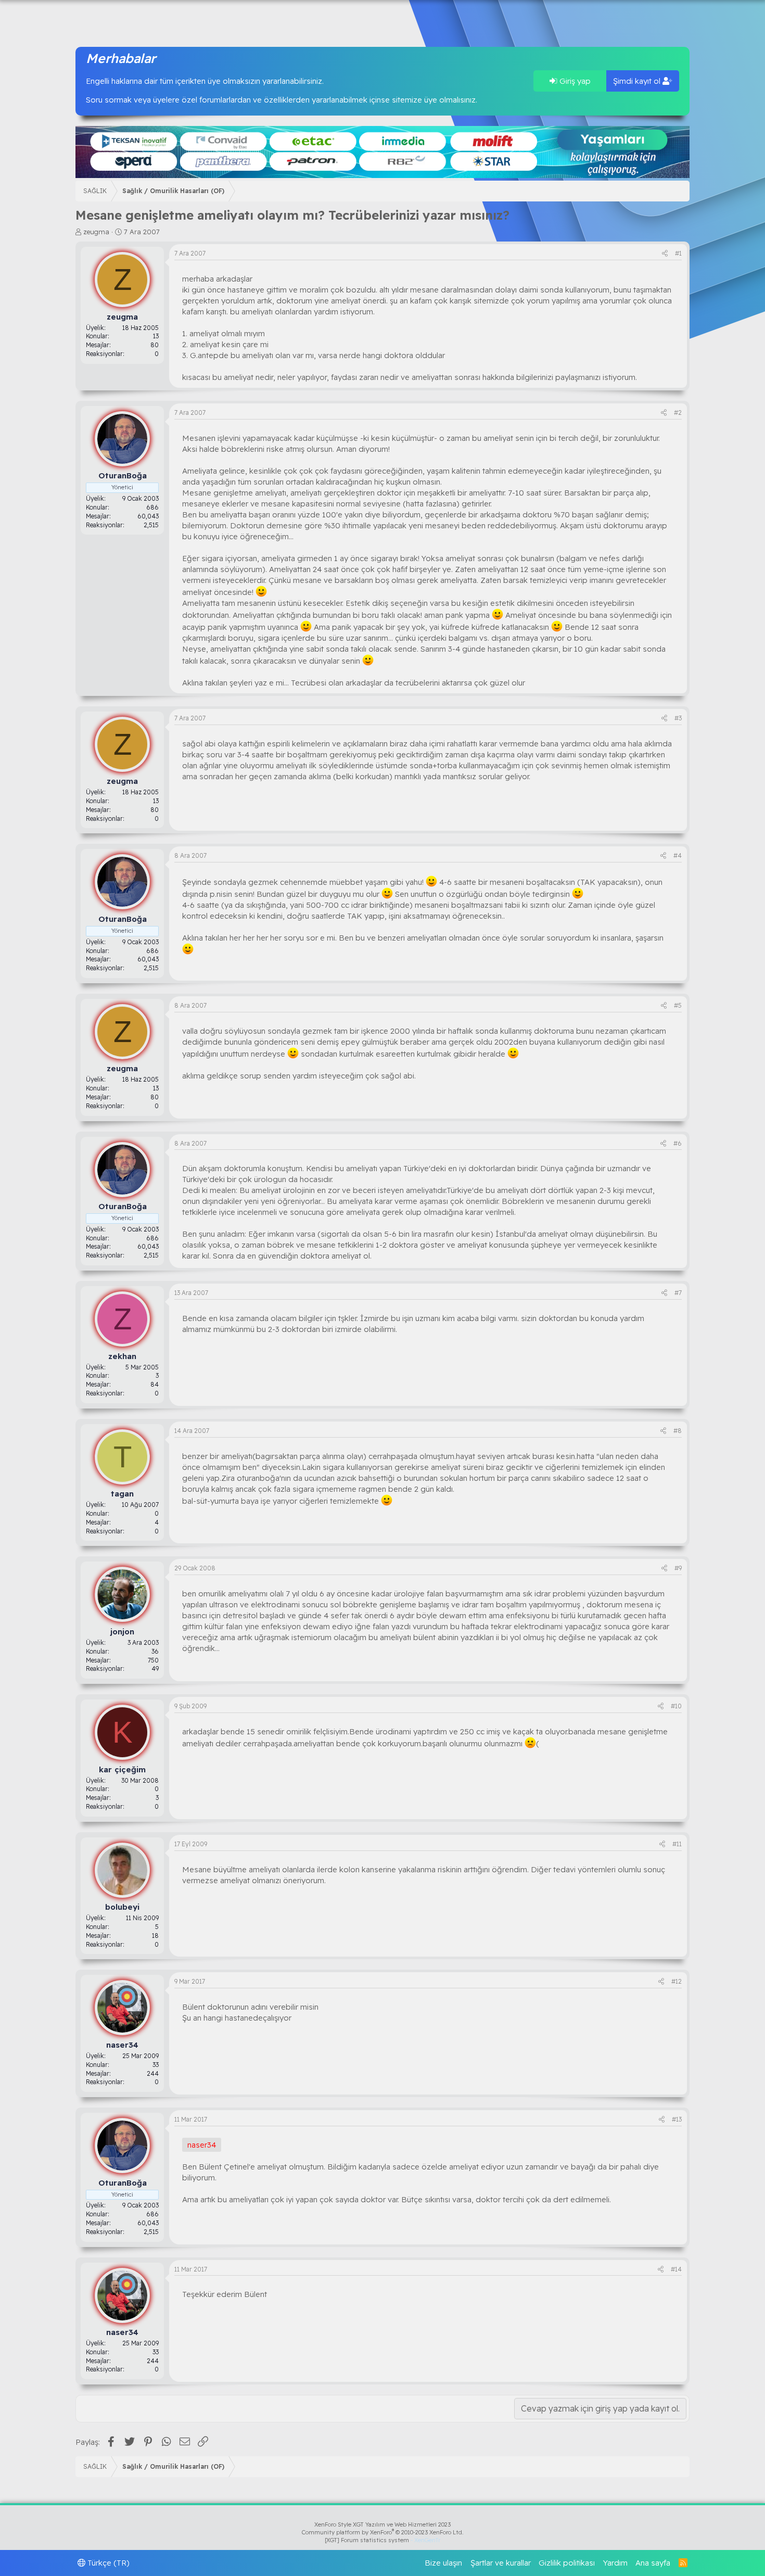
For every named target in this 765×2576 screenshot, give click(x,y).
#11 (677, 1844)
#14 (676, 2269)
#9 (678, 1568)
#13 (677, 2119)
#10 (676, 1706)
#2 (678, 413)
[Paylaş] (665, 254)
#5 (678, 1005)
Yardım (615, 2563)
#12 (677, 1981)
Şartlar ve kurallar (501, 2563)
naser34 (202, 2145)
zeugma (96, 232)
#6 (678, 1143)
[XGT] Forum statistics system (382, 2540)
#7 (678, 1293)
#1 (678, 253)
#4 (678, 855)
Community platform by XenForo (383, 2532)
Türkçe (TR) (107, 2563)
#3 (678, 718)
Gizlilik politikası (567, 2563)
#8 (678, 1431)
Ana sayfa (653, 2563)
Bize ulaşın (443, 2563)
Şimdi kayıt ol (638, 81)
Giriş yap (574, 81)
